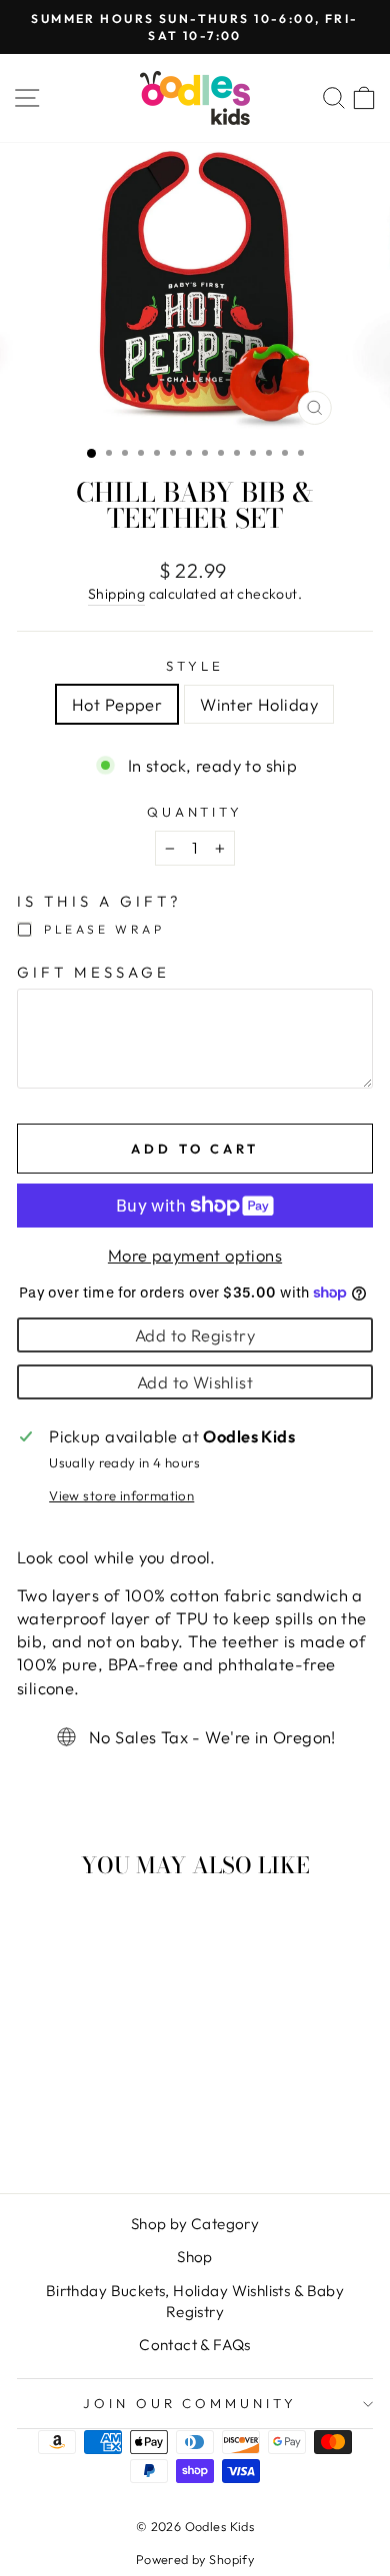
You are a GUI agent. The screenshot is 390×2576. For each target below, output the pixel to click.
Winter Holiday (259, 704)
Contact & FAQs (195, 2345)
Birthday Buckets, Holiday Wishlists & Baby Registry (195, 2301)
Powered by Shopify (195, 2559)
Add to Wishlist (195, 1382)
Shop (195, 2257)
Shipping (116, 594)
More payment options (195, 1255)
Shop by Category (195, 2224)
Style (195, 666)
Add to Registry (195, 1335)
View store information (121, 1495)
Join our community (190, 2403)
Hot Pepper (117, 704)
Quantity (195, 812)
